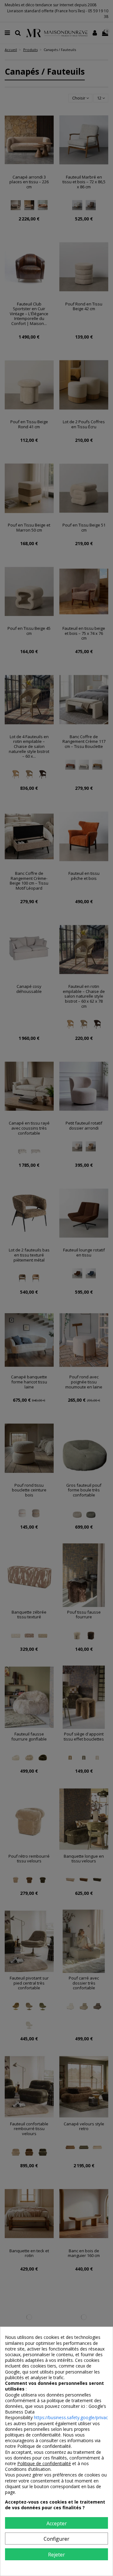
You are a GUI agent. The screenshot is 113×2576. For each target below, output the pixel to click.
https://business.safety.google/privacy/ (73, 2417)
